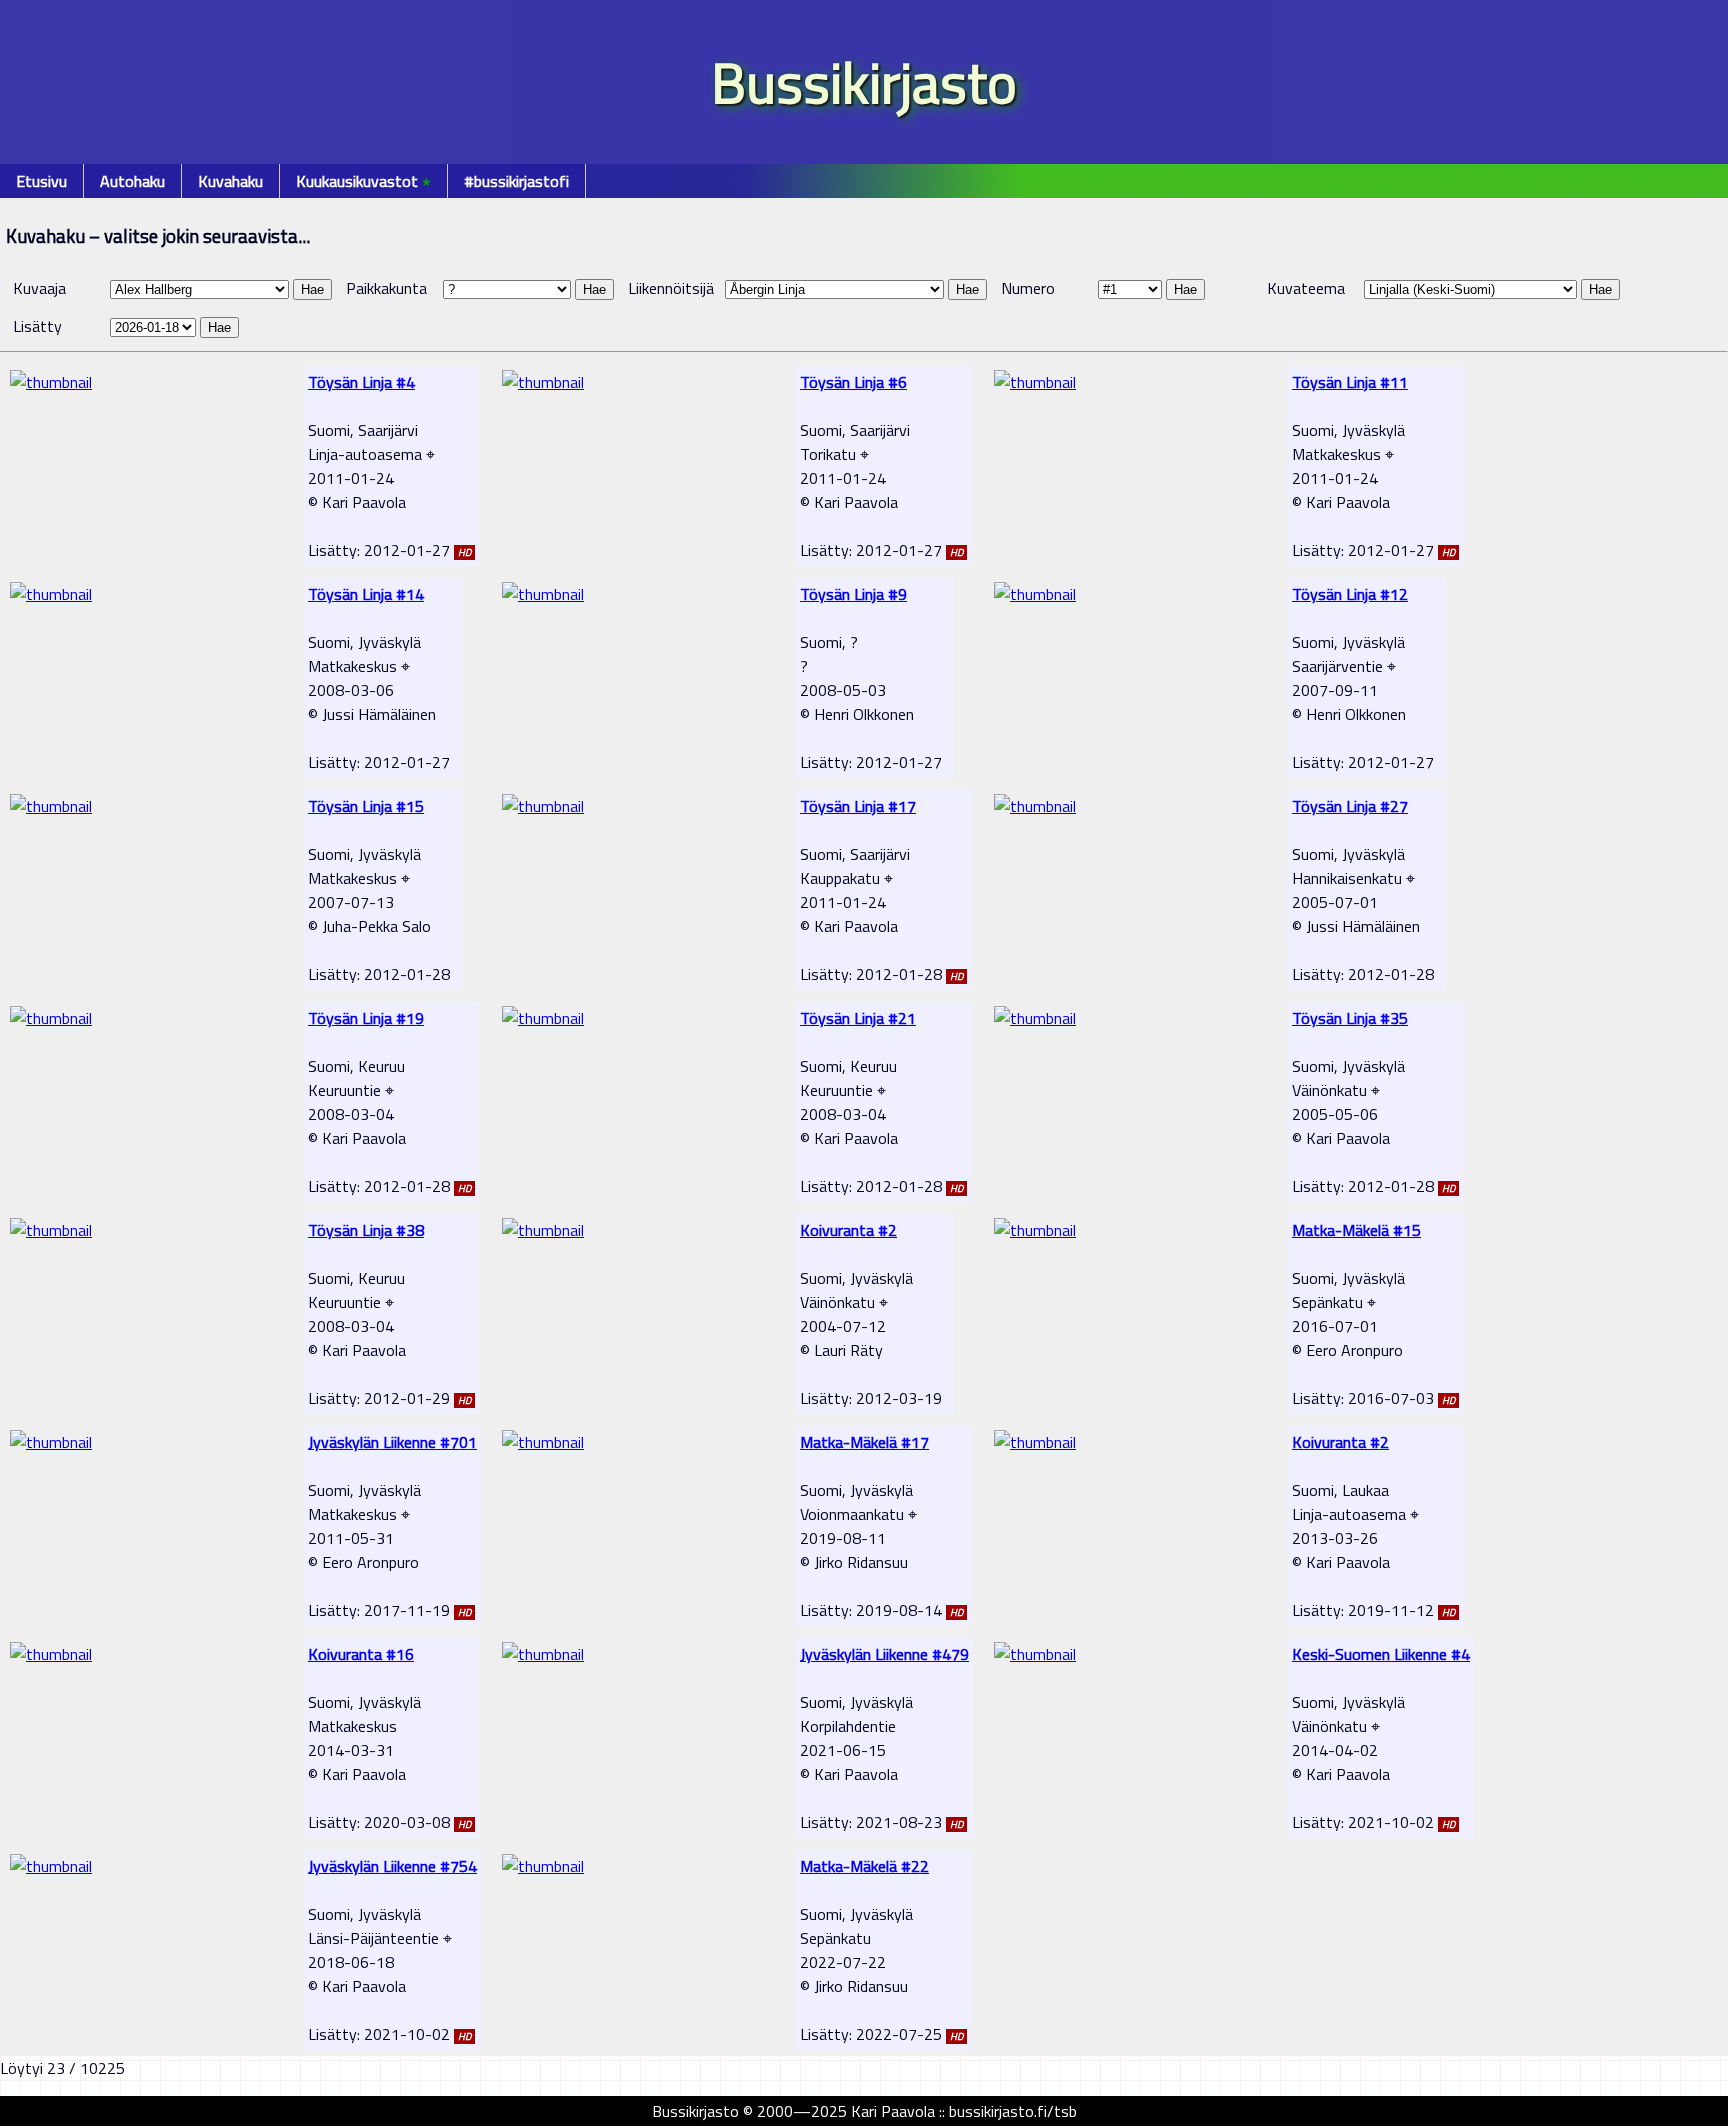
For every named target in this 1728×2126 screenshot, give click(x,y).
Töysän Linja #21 (858, 1018)
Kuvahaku (230, 181)
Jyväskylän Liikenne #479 (884, 1654)
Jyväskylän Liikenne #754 (392, 1866)
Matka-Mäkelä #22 (864, 1866)
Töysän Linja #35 (1350, 1018)
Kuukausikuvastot (363, 181)
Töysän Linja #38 (366, 1230)
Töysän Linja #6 (853, 382)
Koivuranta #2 (848, 1230)
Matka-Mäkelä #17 (864, 1442)
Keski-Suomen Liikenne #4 (1381, 1654)
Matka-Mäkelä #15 (1356, 1230)
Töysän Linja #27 (1350, 806)
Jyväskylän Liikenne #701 (392, 1442)
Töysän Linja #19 (366, 1018)
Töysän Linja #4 (361, 382)
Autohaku (132, 181)
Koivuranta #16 (361, 1654)
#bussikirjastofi (516, 181)
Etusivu (41, 181)
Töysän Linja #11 (1350, 382)
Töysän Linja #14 (366, 594)
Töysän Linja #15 (366, 806)
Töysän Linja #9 (853, 594)
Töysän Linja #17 (858, 806)
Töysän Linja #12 (1350, 594)
